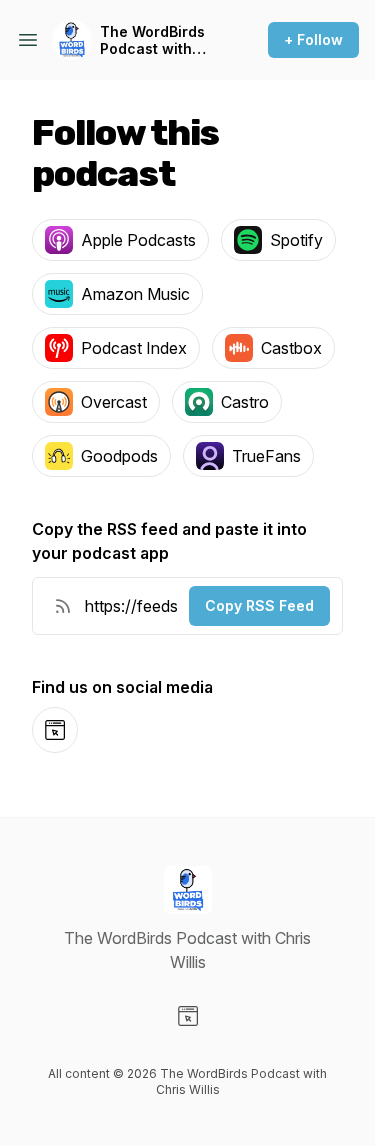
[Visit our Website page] (188, 1016)
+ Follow (313, 39)
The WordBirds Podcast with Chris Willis (152, 40)
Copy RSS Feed (259, 605)
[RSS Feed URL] (63, 606)
